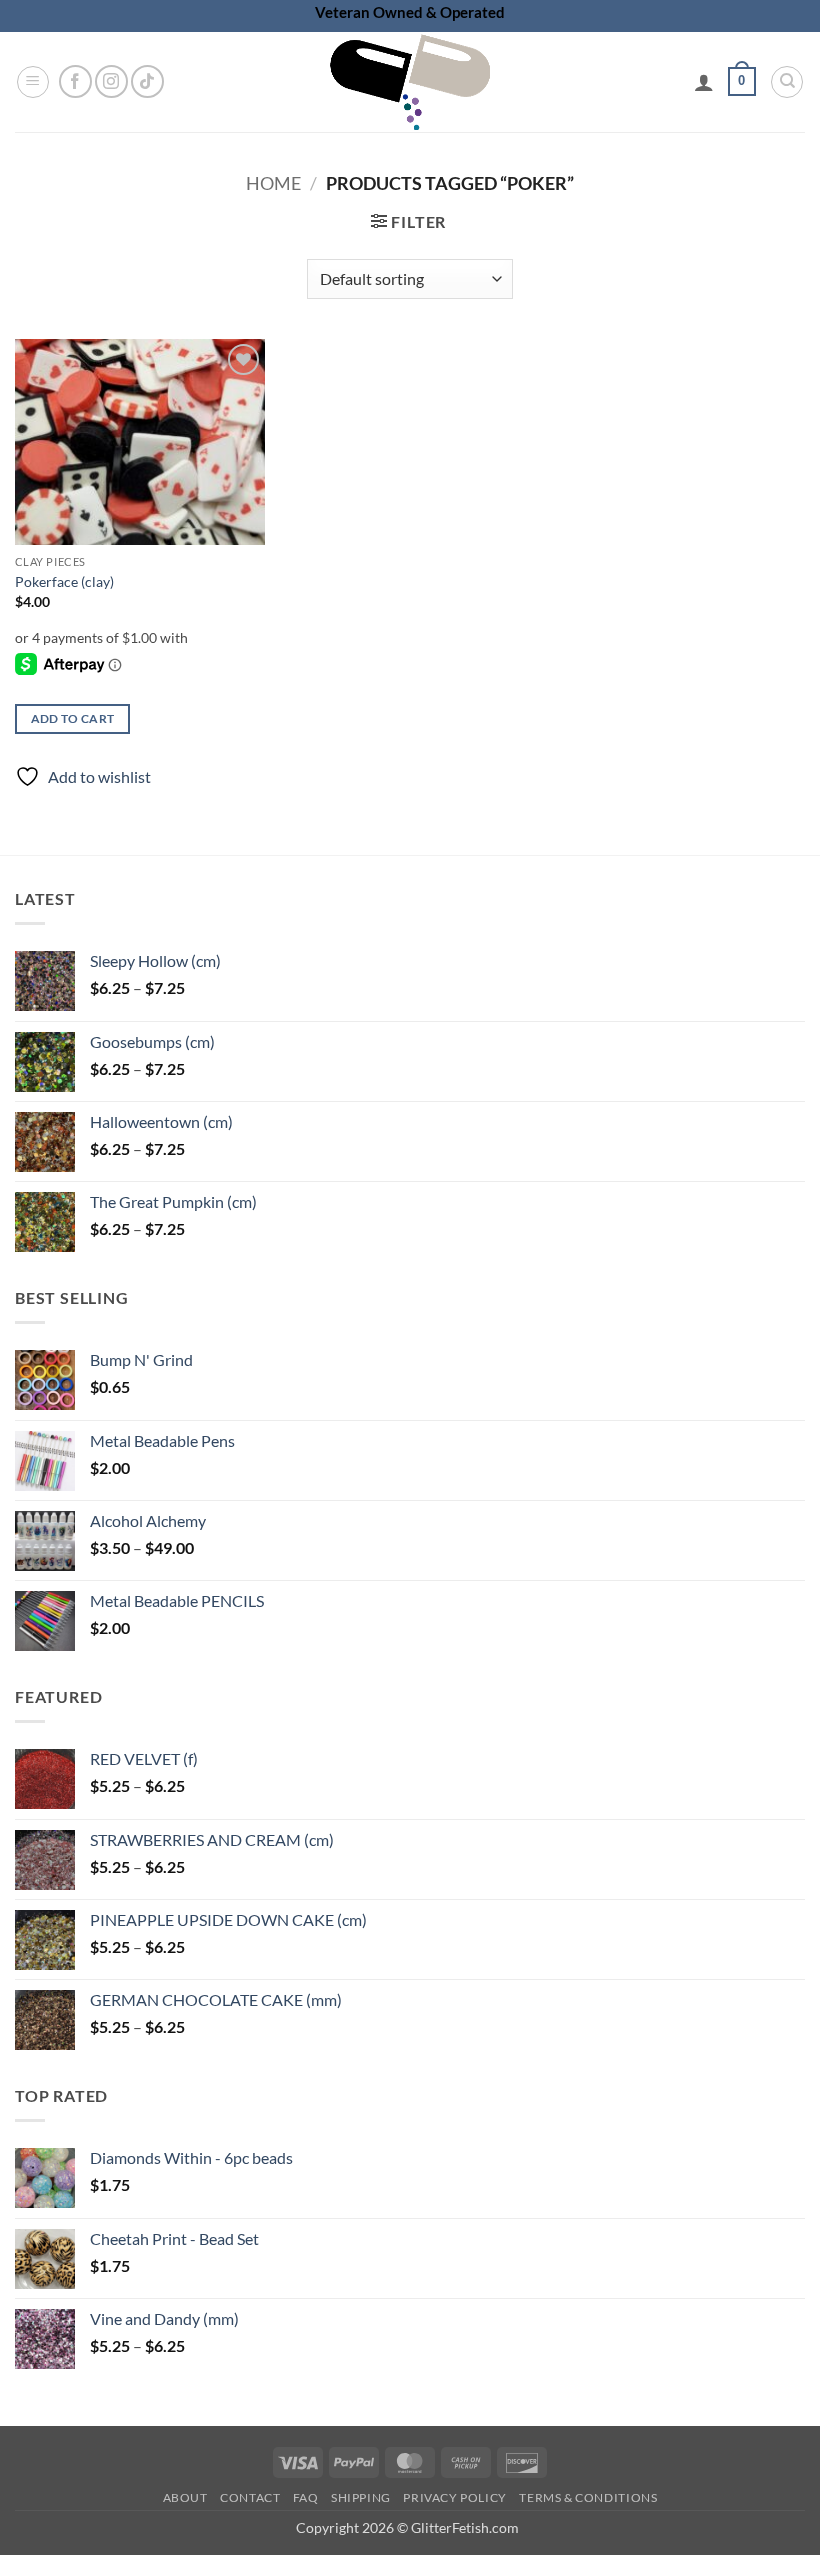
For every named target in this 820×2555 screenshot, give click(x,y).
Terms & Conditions (588, 2497)
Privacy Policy (455, 2497)
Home (273, 183)
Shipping (361, 2497)
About (185, 2497)
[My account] (704, 82)
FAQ (306, 2497)
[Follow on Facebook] (75, 81)
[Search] (787, 82)
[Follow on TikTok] (147, 81)
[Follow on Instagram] (111, 81)
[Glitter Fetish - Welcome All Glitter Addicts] (410, 82)
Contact (250, 2497)
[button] (33, 82)
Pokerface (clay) (64, 581)
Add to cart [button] (73, 718)
